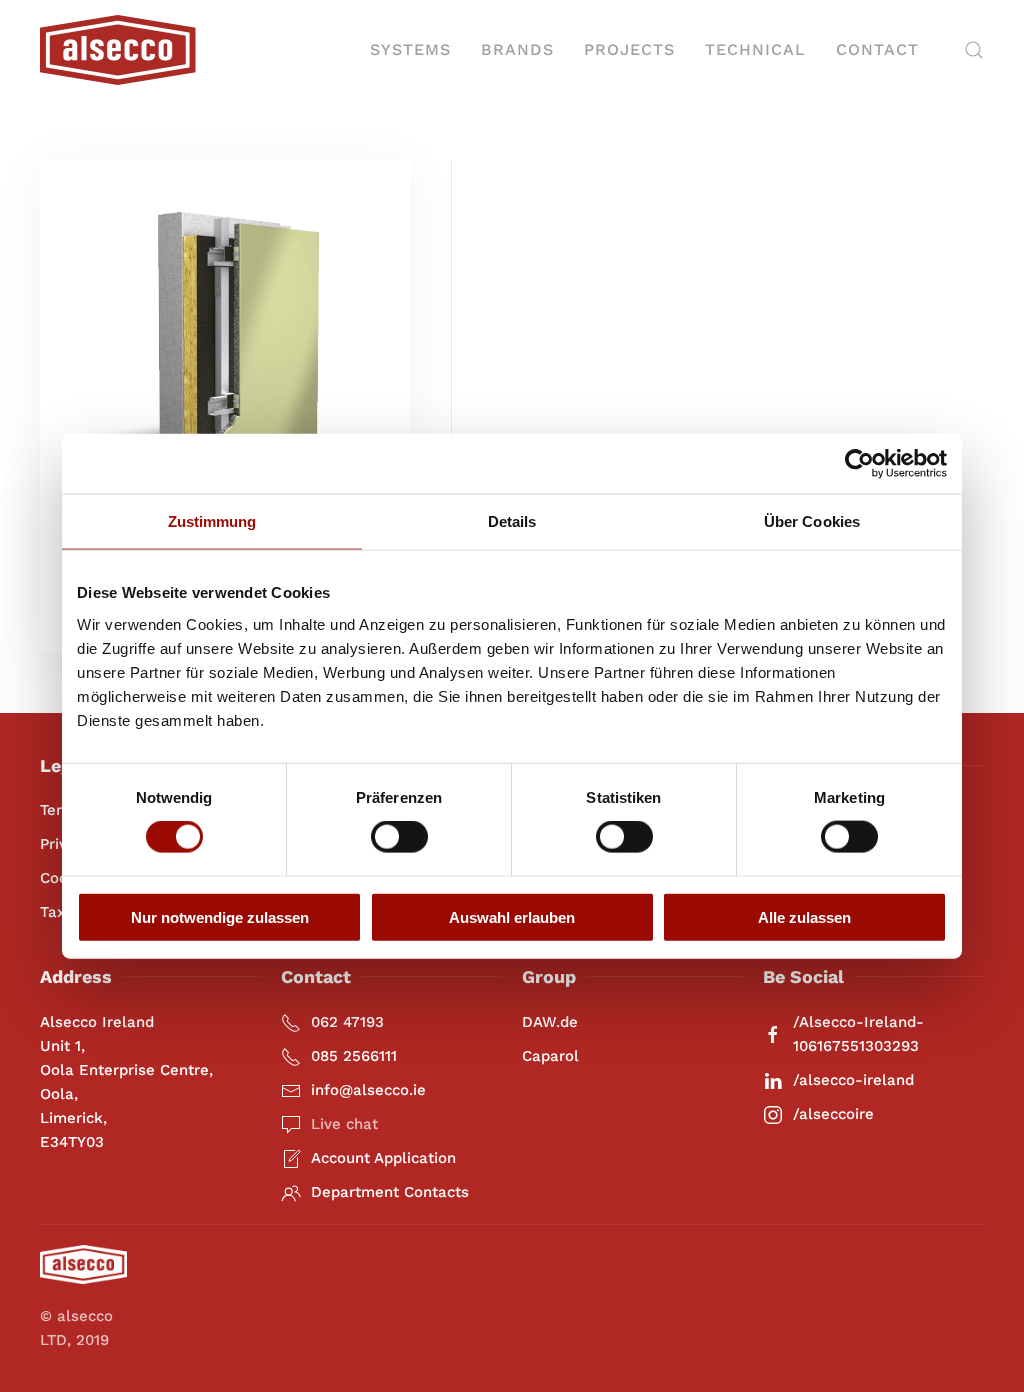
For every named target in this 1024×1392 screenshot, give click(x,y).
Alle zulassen (804, 916)
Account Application (383, 1158)
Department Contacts (390, 1192)
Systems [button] (410, 49)
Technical (755, 49)
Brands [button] (517, 49)
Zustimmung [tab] (212, 521)
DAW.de (550, 1022)
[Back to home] (118, 50)
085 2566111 (354, 1056)
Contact (877, 49)
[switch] (399, 837)
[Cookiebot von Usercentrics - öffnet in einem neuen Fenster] (859, 464)
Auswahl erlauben (512, 916)
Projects (629, 49)
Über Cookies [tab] (812, 521)
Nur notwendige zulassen (220, 916)
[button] (974, 50)
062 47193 (347, 1022)
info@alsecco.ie (368, 1090)
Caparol (550, 1056)
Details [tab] (512, 521)
